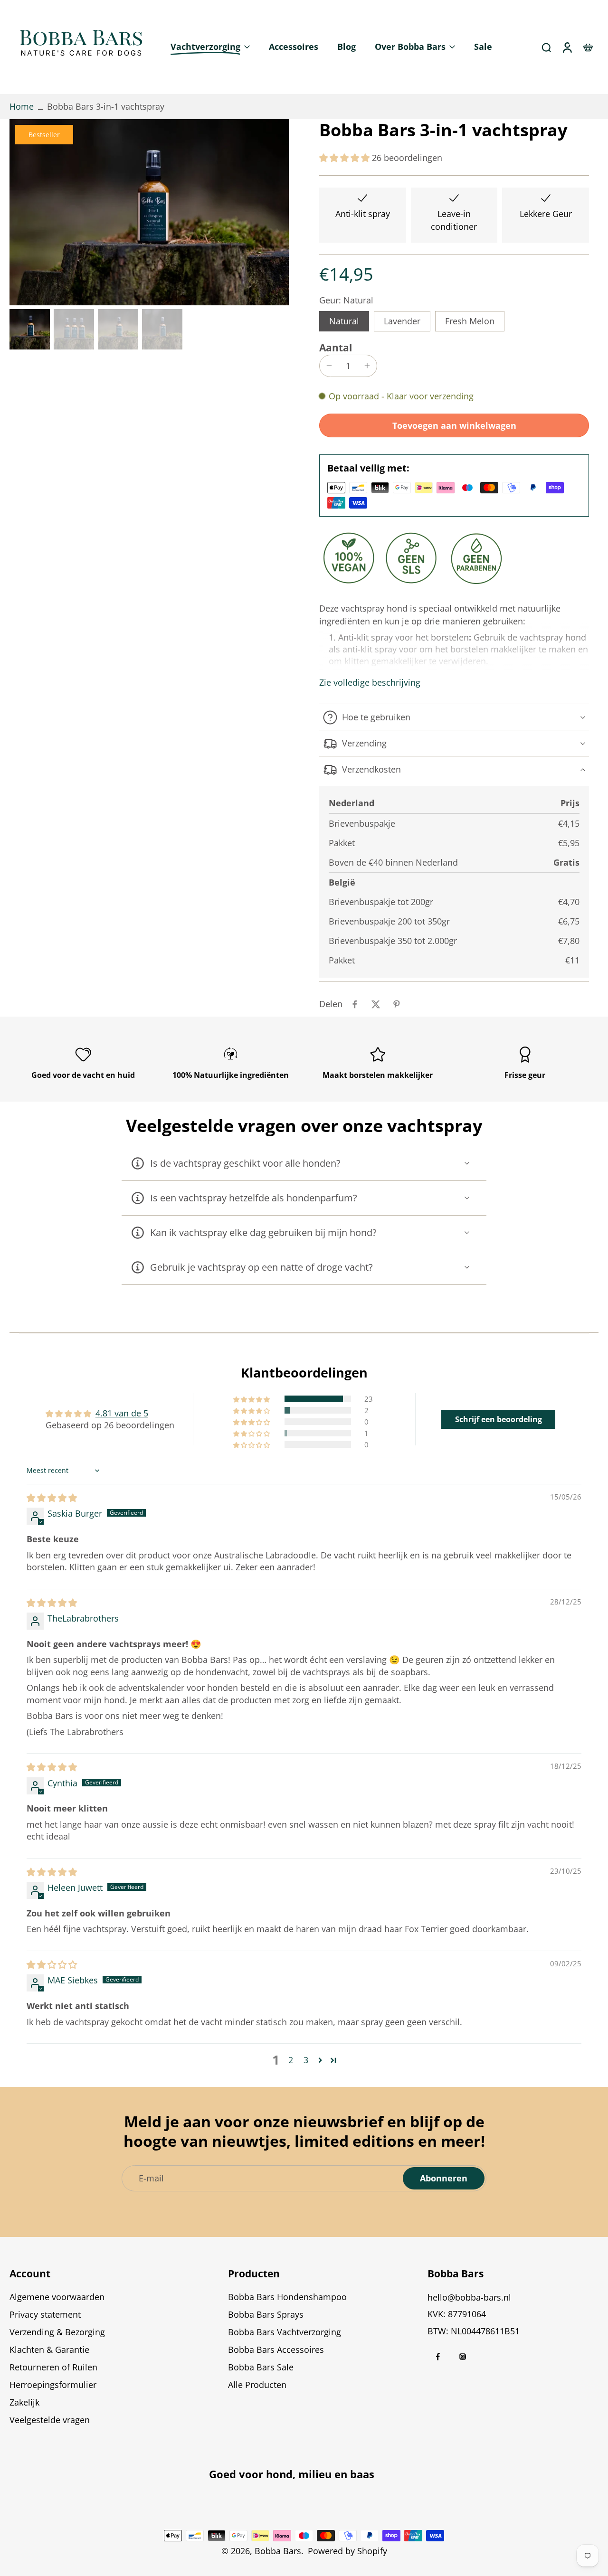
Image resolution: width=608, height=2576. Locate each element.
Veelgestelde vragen (50, 2420)
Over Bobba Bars (410, 47)
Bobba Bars (278, 2551)
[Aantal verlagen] (329, 366)
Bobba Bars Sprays (266, 2314)
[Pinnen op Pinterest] (397, 1004)
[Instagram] (463, 2357)
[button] (346, 158)
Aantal (336, 348)
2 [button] (291, 2060)
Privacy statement (45, 2314)
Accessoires (294, 47)
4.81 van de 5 (122, 1413)
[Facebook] (438, 2357)
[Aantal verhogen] (367, 366)
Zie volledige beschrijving (370, 683)
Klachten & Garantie (49, 2350)
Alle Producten (257, 2385)
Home (22, 106)
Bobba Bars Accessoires (276, 2350)
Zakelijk (24, 2403)
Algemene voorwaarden (57, 2297)
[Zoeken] (546, 47)
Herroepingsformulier (53, 2385)
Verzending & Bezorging (57, 2332)
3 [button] (306, 2060)
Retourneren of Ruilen (53, 2368)
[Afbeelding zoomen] (149, 212)
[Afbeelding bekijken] (30, 329)
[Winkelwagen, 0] (588, 47)
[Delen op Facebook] (355, 1004)
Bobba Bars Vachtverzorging (285, 2332)
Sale (483, 47)
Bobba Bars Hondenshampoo (287, 2297)
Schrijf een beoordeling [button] (499, 1419)
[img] (52, 1498)
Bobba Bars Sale (261, 2368)
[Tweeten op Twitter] (376, 1004)
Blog (347, 47)
